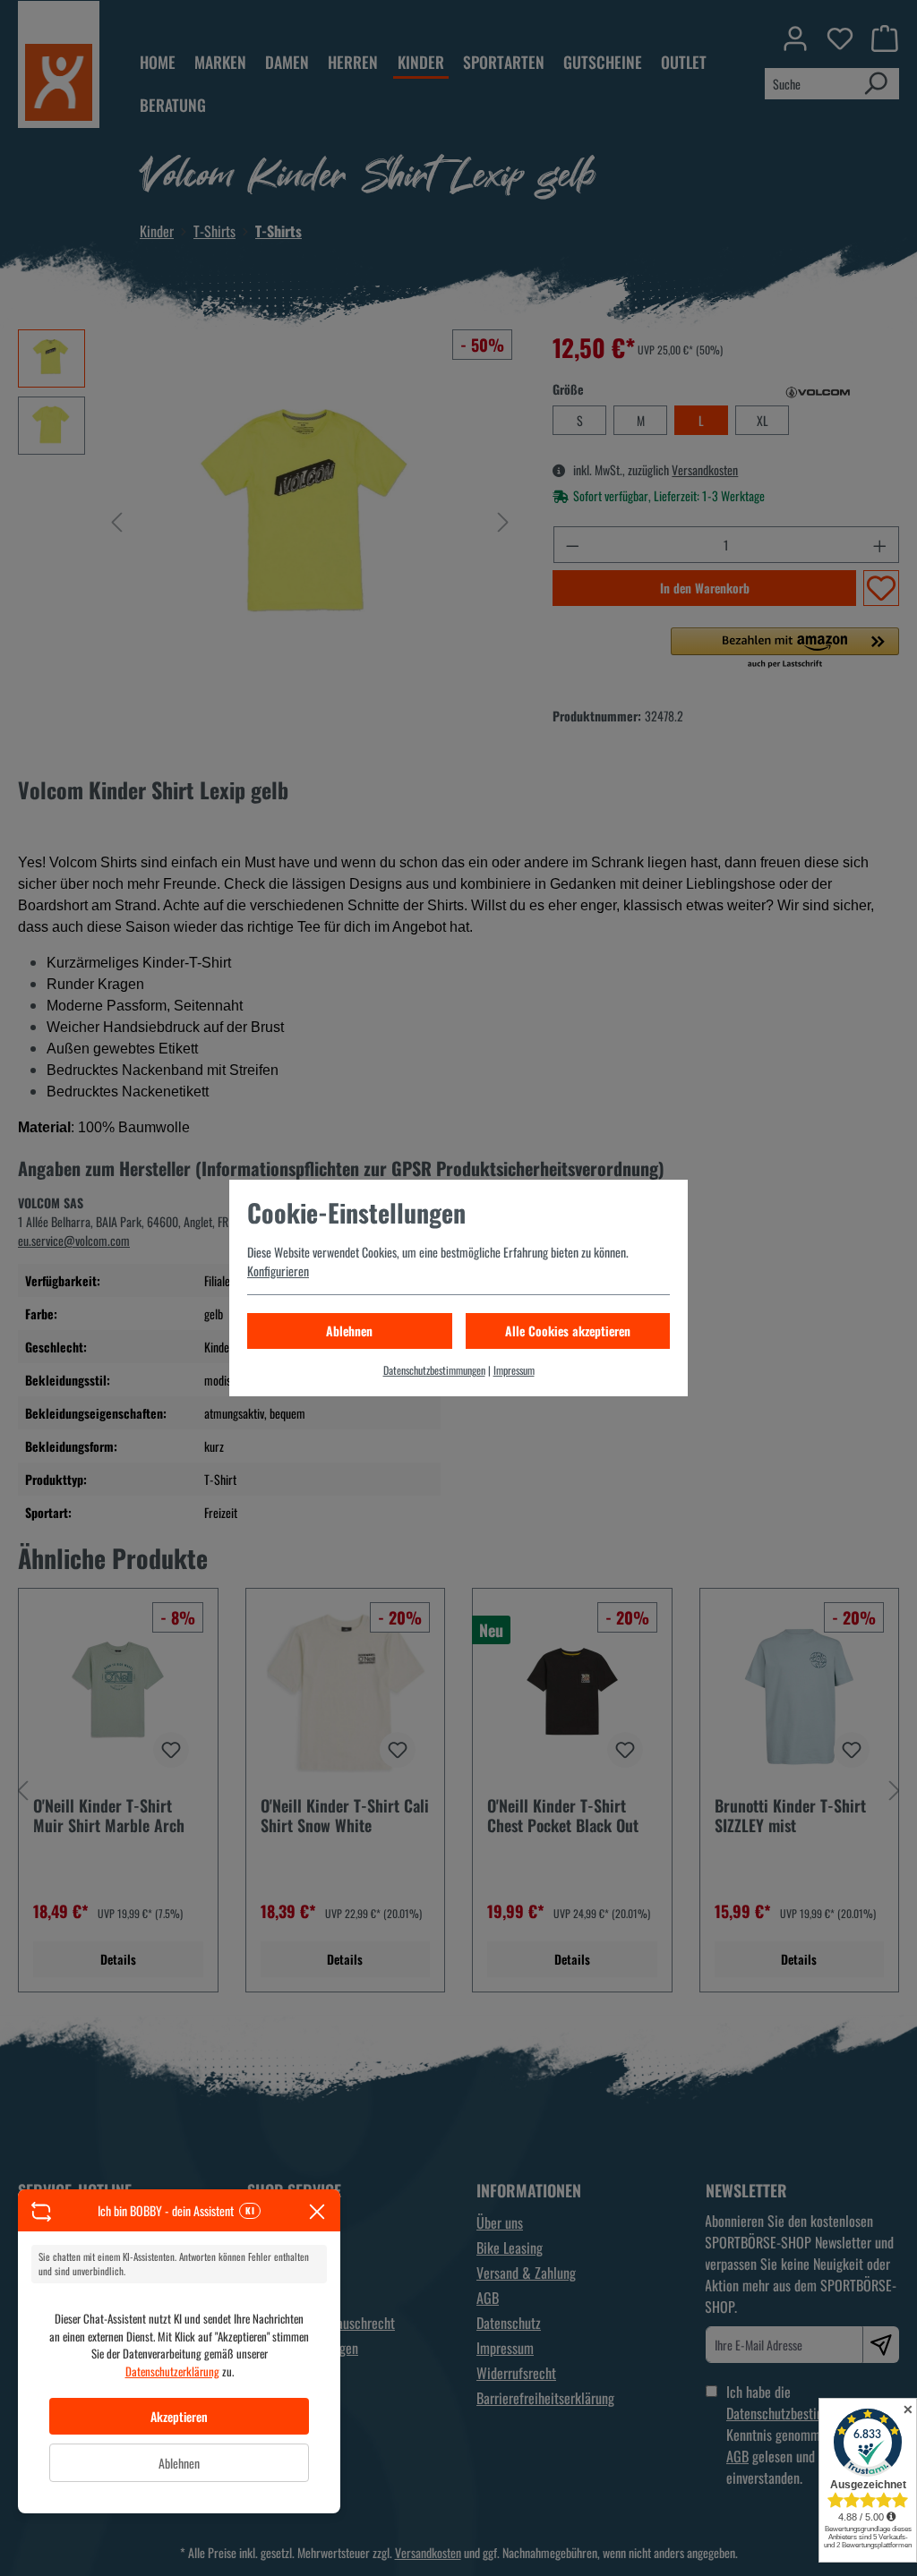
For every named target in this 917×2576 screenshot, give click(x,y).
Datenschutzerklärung (172, 2371)
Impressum (514, 1370)
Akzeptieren (179, 2416)
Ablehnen (179, 2463)
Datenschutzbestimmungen (434, 1370)
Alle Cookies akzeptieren (568, 1331)
